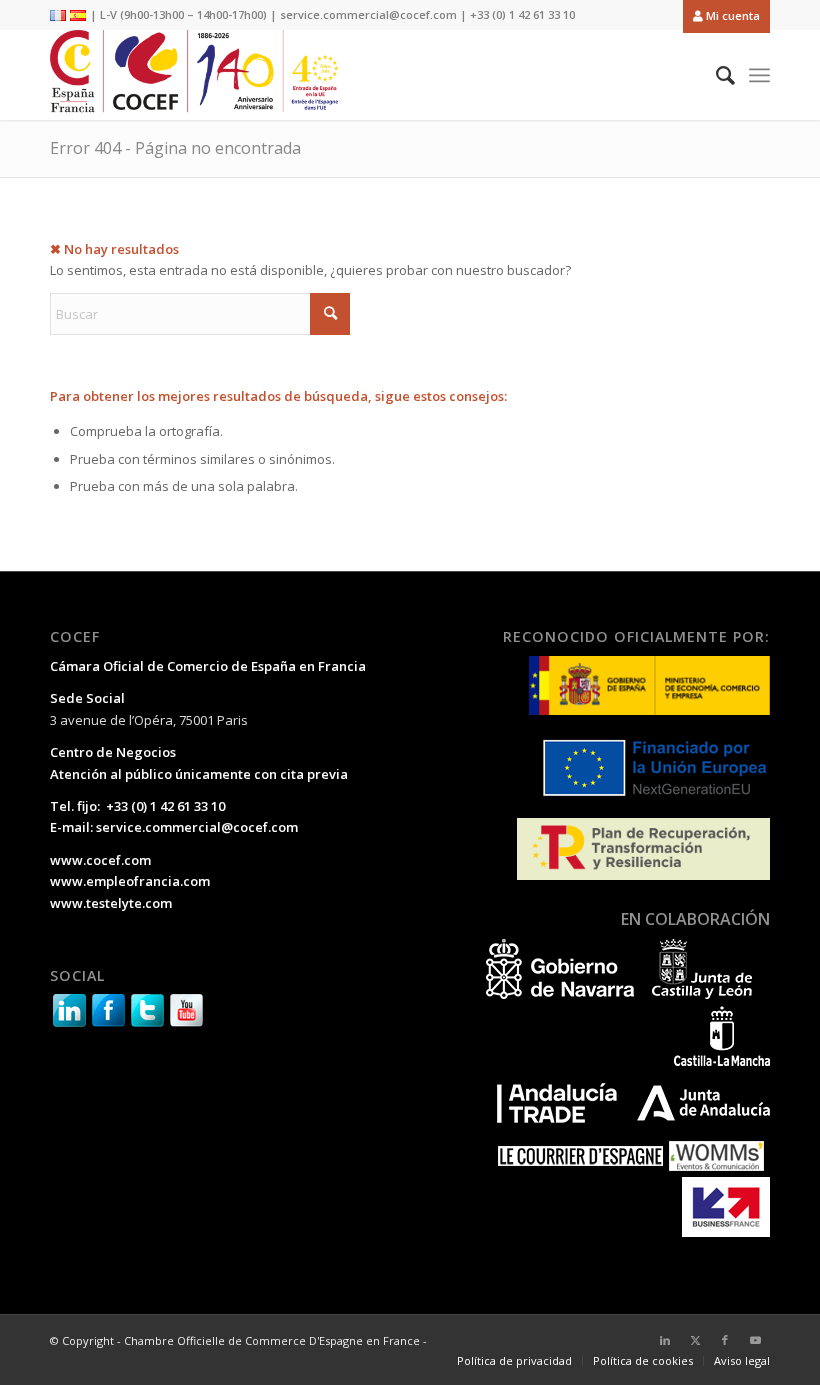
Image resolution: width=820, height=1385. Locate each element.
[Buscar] (715, 75)
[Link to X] (695, 1340)
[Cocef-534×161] (199, 75)
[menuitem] (721, 15)
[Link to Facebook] (725, 1340)
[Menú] (759, 75)
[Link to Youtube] (755, 1340)
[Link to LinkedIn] (665, 1340)
